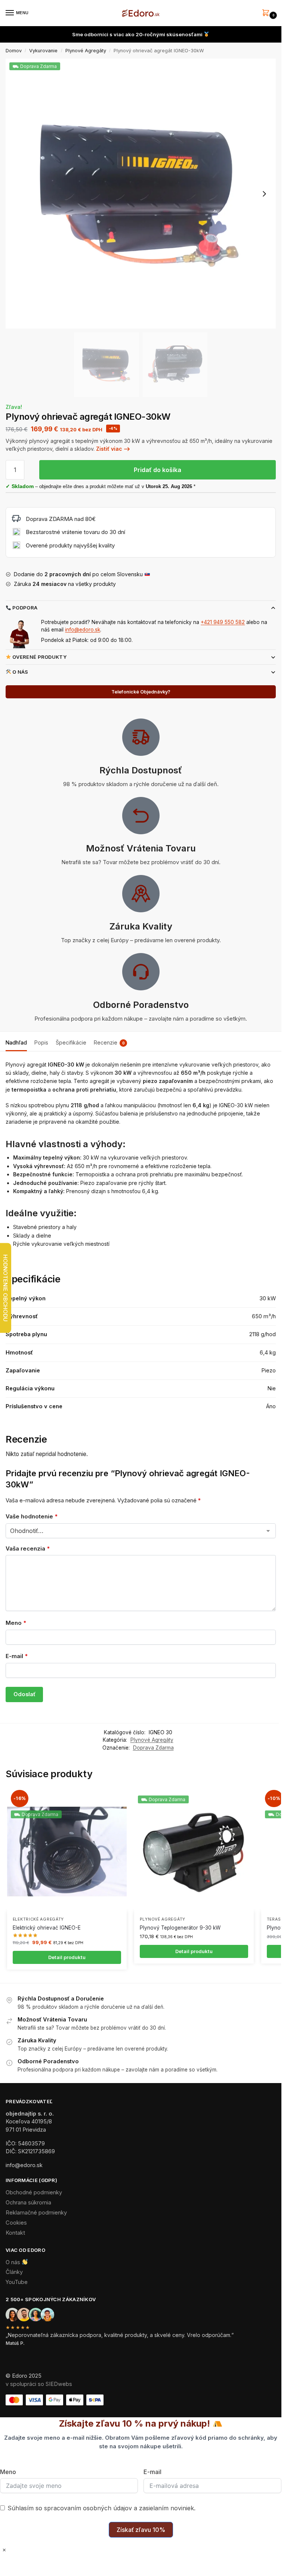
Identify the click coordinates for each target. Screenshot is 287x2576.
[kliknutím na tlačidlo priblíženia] (141, 194)
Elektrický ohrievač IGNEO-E (47, 1928)
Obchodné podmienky (34, 2192)
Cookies (16, 2223)
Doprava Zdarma (153, 1748)
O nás (14, 2262)
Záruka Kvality (141, 926)
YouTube (17, 2282)
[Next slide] (264, 194)
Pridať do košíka (158, 470)
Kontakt (15, 2233)
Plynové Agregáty (86, 51)
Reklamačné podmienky (36, 2213)
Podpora (24, 608)
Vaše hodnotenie (32, 1516)
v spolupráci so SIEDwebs (39, 2384)
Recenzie (109, 1042)
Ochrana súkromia (28, 2203)
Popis (41, 1042)
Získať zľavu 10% (141, 2530)
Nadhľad (16, 1042)
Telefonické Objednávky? (141, 692)
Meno (16, 1623)
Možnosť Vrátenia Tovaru (141, 848)
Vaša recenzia (28, 1548)
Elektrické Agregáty (38, 1919)
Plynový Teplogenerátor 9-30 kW (180, 1928)
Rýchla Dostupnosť (141, 770)
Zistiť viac (109, 449)
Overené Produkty (39, 657)
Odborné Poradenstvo (141, 1005)
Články (14, 2272)
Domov (14, 51)
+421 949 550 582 (223, 622)
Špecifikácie (71, 1042)
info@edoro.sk (83, 630)
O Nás (20, 672)
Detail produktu (67, 1957)
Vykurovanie (43, 51)
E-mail (17, 1656)
